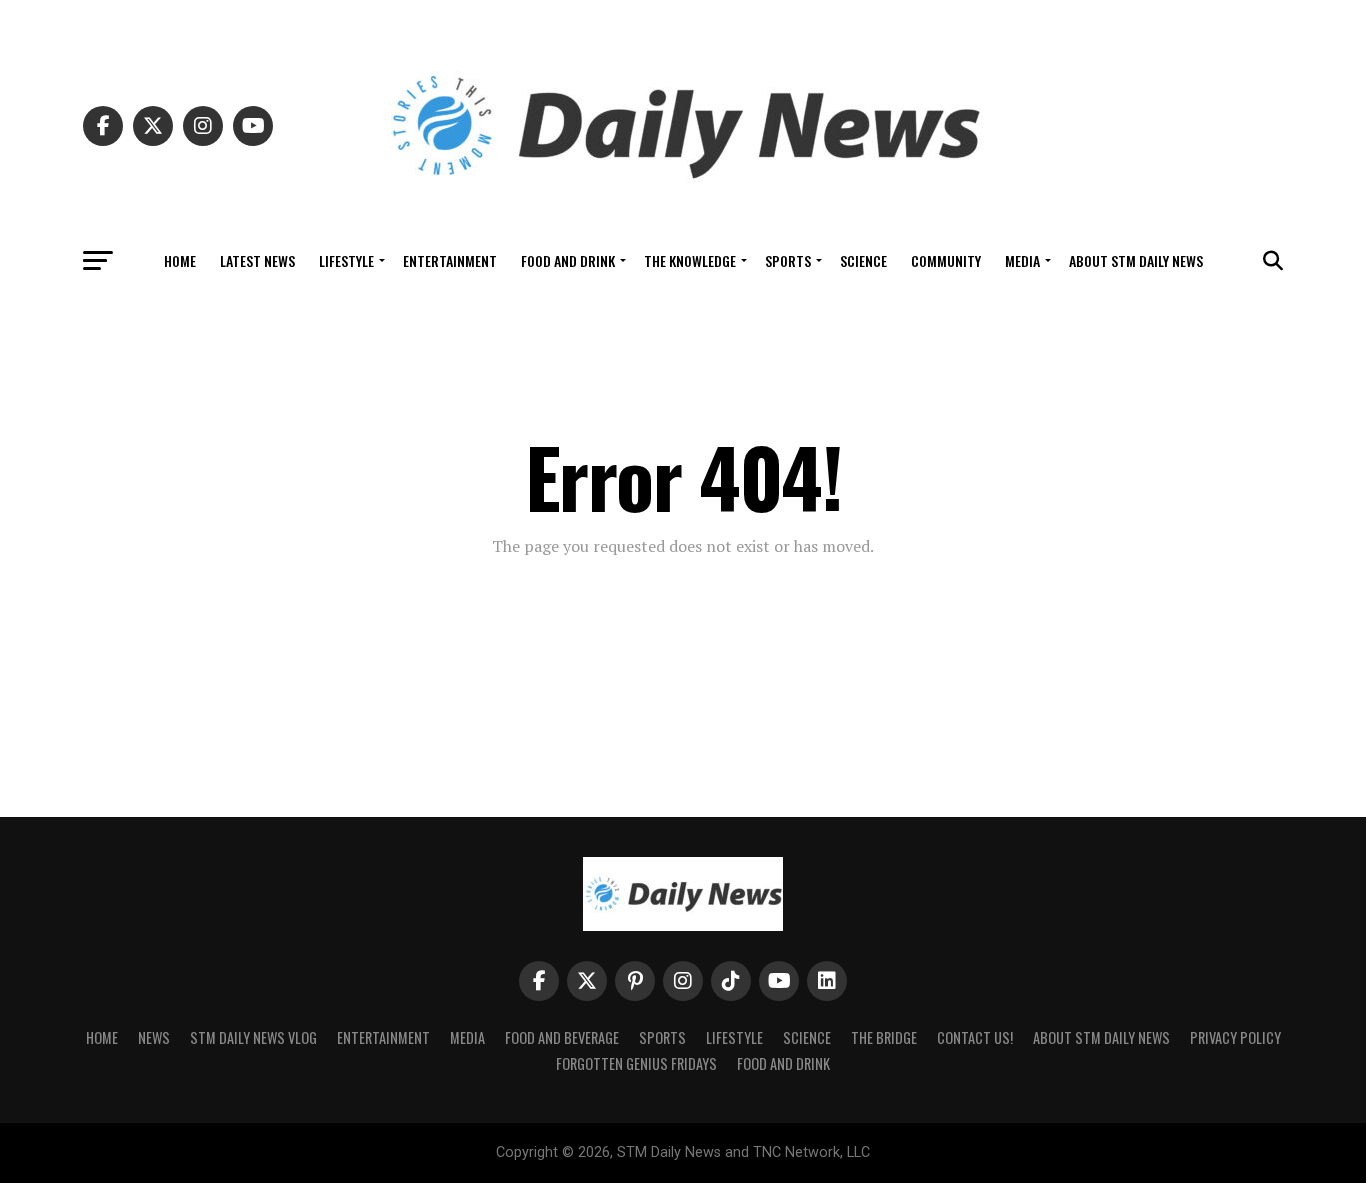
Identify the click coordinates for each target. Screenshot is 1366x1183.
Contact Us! (975, 1037)
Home (180, 260)
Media (1022, 260)
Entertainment (450, 260)
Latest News (257, 260)
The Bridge (884, 1037)
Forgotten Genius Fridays (636, 1063)
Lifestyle (346, 260)
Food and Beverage (562, 1037)
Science (863, 260)
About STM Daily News (1136, 260)
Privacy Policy (1235, 1037)
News (154, 1037)
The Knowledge (690, 260)
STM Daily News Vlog (253, 1037)
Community (946, 260)
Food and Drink (568, 260)
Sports (788, 260)
